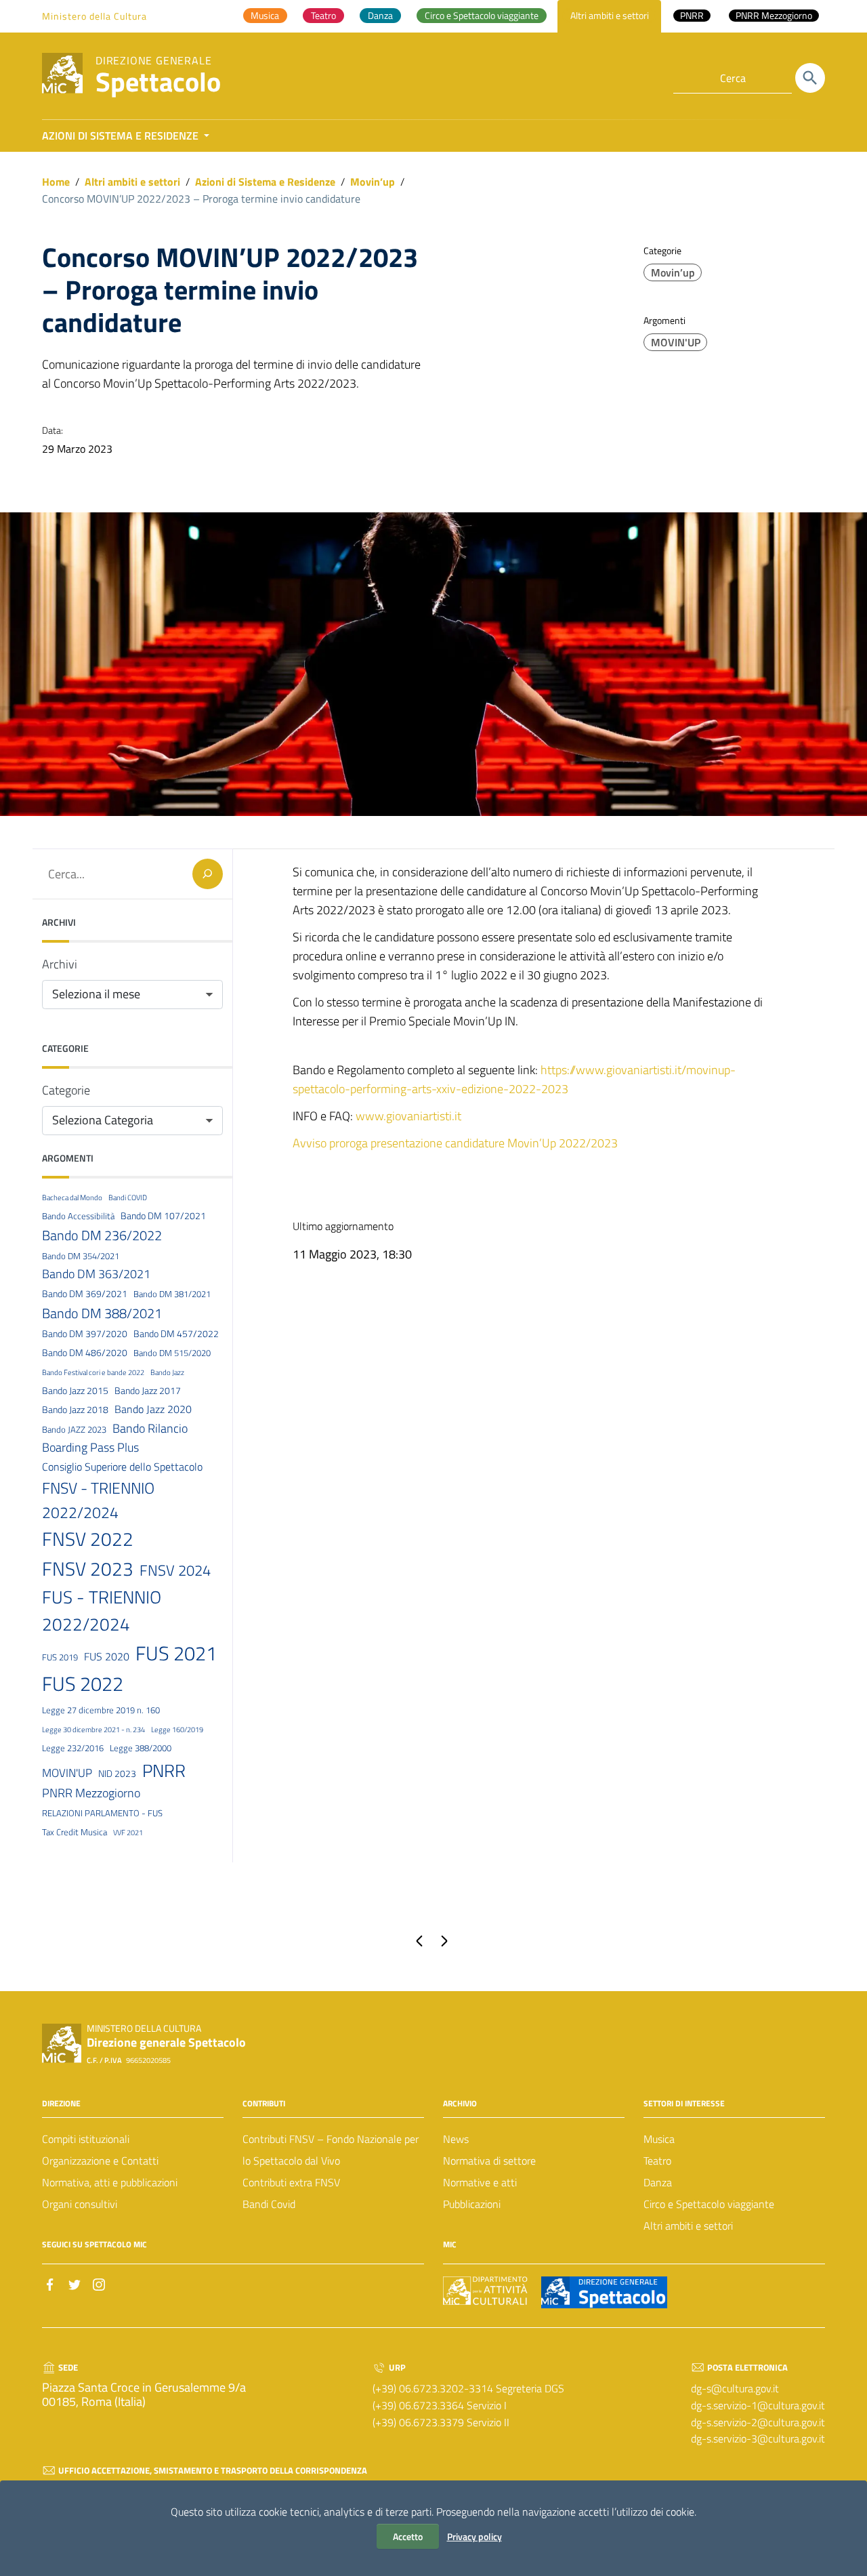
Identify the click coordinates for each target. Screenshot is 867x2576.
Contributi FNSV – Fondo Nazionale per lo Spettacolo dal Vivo (331, 2150)
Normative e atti (480, 2182)
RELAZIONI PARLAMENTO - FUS (102, 1813)
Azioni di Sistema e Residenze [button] (122, 136)
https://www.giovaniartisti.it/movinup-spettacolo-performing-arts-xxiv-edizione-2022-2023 (514, 1079)
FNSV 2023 (88, 1569)
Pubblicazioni (472, 2204)
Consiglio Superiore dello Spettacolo (122, 1467)
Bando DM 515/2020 (172, 1353)
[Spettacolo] (62, 72)
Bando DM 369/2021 (85, 1294)
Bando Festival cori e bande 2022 (93, 1372)
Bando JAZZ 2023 (74, 1429)
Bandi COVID (128, 1198)
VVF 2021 (128, 1833)
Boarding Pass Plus (90, 1447)
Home (56, 182)
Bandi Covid (269, 2204)
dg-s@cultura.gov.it (735, 2388)
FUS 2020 (107, 1656)
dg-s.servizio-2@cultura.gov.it (758, 2422)
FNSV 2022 (88, 1539)
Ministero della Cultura (94, 16)
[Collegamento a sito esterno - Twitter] (75, 2283)
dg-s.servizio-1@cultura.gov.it (758, 2405)
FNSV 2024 (175, 1570)
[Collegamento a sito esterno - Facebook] (50, 2283)
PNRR (164, 1770)
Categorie (66, 1090)
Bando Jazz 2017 (148, 1391)
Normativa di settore (489, 2161)
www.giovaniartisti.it (408, 1116)
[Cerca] (810, 78)
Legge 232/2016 (73, 1748)
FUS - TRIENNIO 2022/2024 (102, 1611)
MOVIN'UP (676, 342)
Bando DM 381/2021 (172, 1294)
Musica (659, 2139)
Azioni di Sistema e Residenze (265, 182)
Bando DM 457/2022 (176, 1334)
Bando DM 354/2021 (81, 1256)
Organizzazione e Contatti (100, 2161)
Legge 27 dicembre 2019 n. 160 (101, 1710)
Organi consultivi (80, 2204)
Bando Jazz (167, 1372)
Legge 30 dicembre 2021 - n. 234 (93, 1730)
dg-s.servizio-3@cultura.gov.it (758, 2438)
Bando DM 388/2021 (102, 1313)
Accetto (408, 2536)
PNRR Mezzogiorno (91, 1793)
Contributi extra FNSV (291, 2182)
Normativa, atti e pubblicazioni (110, 2182)
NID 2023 (117, 1774)
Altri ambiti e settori (132, 182)
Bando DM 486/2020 (85, 1353)
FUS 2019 (60, 1657)
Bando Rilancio (150, 1428)
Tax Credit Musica (75, 1832)
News (456, 2139)
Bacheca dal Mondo (72, 1198)
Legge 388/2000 (141, 1748)
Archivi (60, 964)
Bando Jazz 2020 (153, 1409)
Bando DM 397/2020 (85, 1334)
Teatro (657, 2161)
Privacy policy (474, 2536)
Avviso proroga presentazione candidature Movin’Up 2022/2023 (455, 1143)
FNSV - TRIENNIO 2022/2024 (98, 1500)
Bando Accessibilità (78, 1216)
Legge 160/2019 (177, 1730)
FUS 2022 (83, 1683)
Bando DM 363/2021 (96, 1274)
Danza (658, 2182)
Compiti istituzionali (86, 2139)
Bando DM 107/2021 (163, 1216)
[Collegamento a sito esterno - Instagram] (99, 2283)
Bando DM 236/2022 (102, 1235)
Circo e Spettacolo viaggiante (709, 2204)
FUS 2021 (176, 1653)
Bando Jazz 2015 (75, 1391)
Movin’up (373, 182)
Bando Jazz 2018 (75, 1410)
